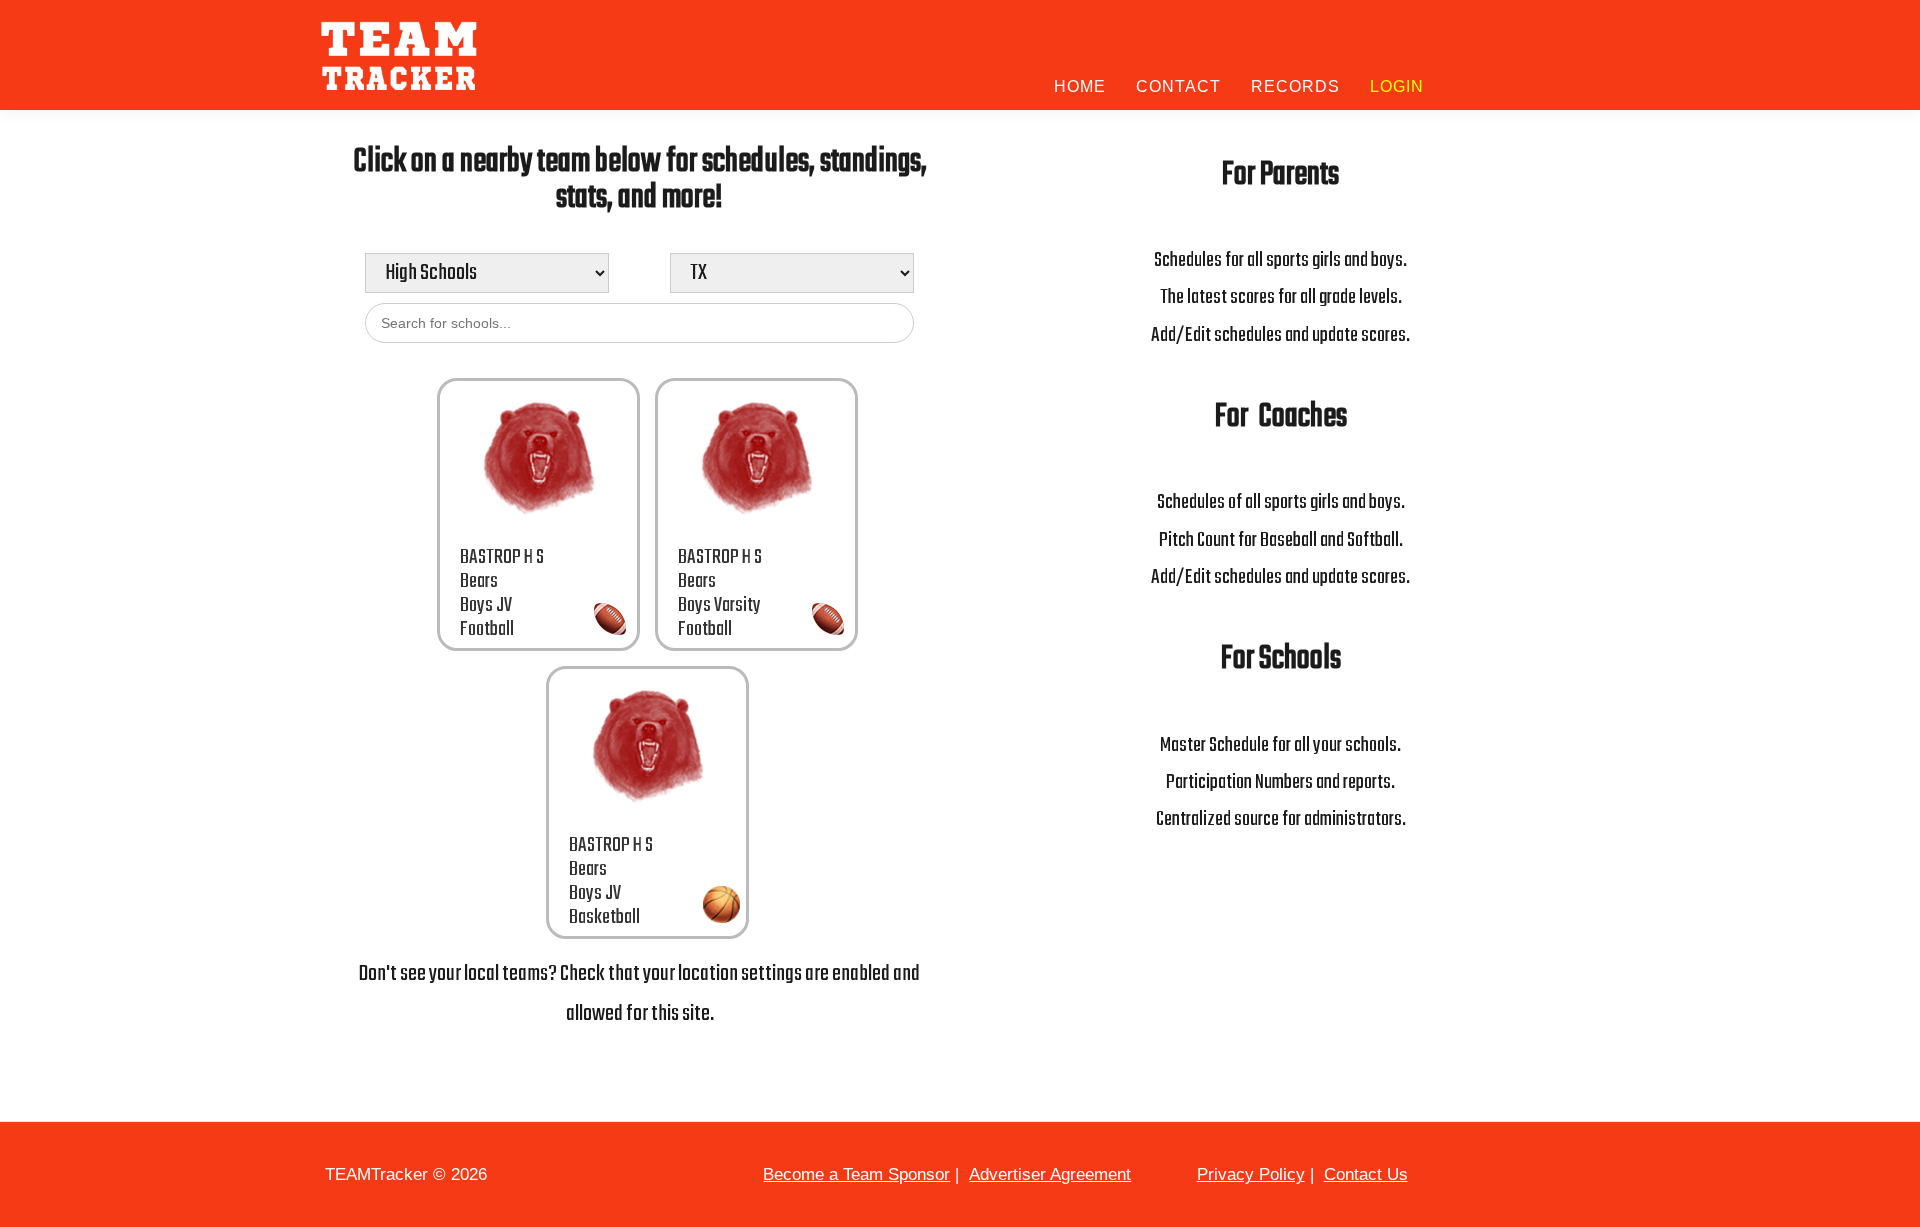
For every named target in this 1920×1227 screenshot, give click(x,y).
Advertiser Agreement (1050, 1174)
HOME (1080, 86)
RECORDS (1295, 86)
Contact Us (1366, 1174)
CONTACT (1178, 86)
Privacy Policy (1251, 1174)
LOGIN (1397, 86)
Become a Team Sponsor (856, 1174)
